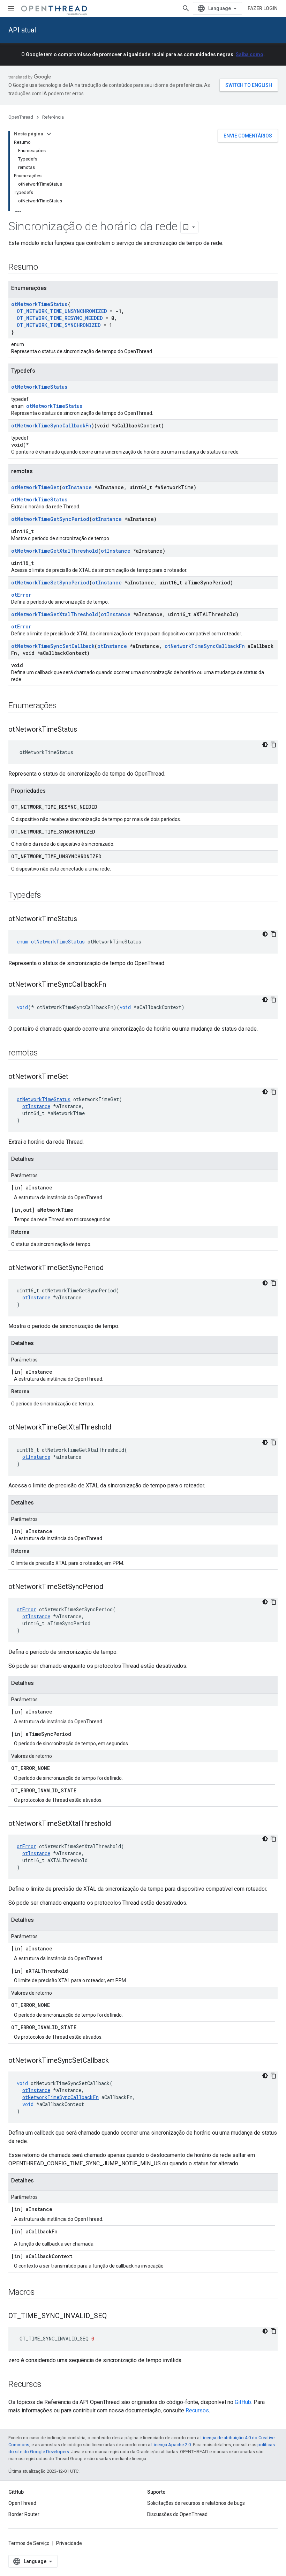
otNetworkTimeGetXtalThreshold (55, 551)
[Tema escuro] (265, 745)
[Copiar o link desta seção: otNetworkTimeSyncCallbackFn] (113, 985)
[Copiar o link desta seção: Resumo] (45, 268)
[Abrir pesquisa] (186, 8)
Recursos (197, 2410)
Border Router (24, 2514)
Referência (53, 117)
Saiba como (250, 54)
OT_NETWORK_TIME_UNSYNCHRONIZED (62, 311)
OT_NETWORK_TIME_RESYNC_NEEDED (60, 318)
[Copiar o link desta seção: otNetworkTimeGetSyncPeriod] (111, 1268)
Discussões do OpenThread (177, 2514)
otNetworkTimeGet (35, 487)
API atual (22, 30)
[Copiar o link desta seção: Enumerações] (63, 706)
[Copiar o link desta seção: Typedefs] (48, 896)
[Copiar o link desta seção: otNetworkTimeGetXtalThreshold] (118, 1428)
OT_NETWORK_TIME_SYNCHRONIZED (59, 325)
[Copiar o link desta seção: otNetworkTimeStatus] (84, 730)
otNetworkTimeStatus (39, 304)
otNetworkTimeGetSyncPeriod (50, 519)
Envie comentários (248, 136)
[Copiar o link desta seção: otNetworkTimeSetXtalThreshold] (118, 1824)
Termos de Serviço (29, 2543)
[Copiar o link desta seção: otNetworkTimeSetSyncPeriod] (110, 1587)
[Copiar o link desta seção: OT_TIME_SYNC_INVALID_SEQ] (114, 2316)
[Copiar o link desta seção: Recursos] (48, 2385)
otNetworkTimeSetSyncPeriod (50, 583)
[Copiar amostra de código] (273, 745)
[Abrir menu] (11, 8)
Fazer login (263, 8)
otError (21, 595)
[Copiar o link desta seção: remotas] (45, 1053)
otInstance (77, 487)
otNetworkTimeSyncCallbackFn (51, 425)
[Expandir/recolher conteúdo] (49, 134)
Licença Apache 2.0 (171, 2445)
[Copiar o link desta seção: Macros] (42, 2293)
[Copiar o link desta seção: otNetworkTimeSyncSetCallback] (116, 2061)
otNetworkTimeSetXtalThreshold (55, 614)
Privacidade (69, 2543)
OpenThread (21, 117)
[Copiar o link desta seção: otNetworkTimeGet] (75, 1077)
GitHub (243, 2402)
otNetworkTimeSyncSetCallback (53, 646)
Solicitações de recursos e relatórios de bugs (196, 2503)
